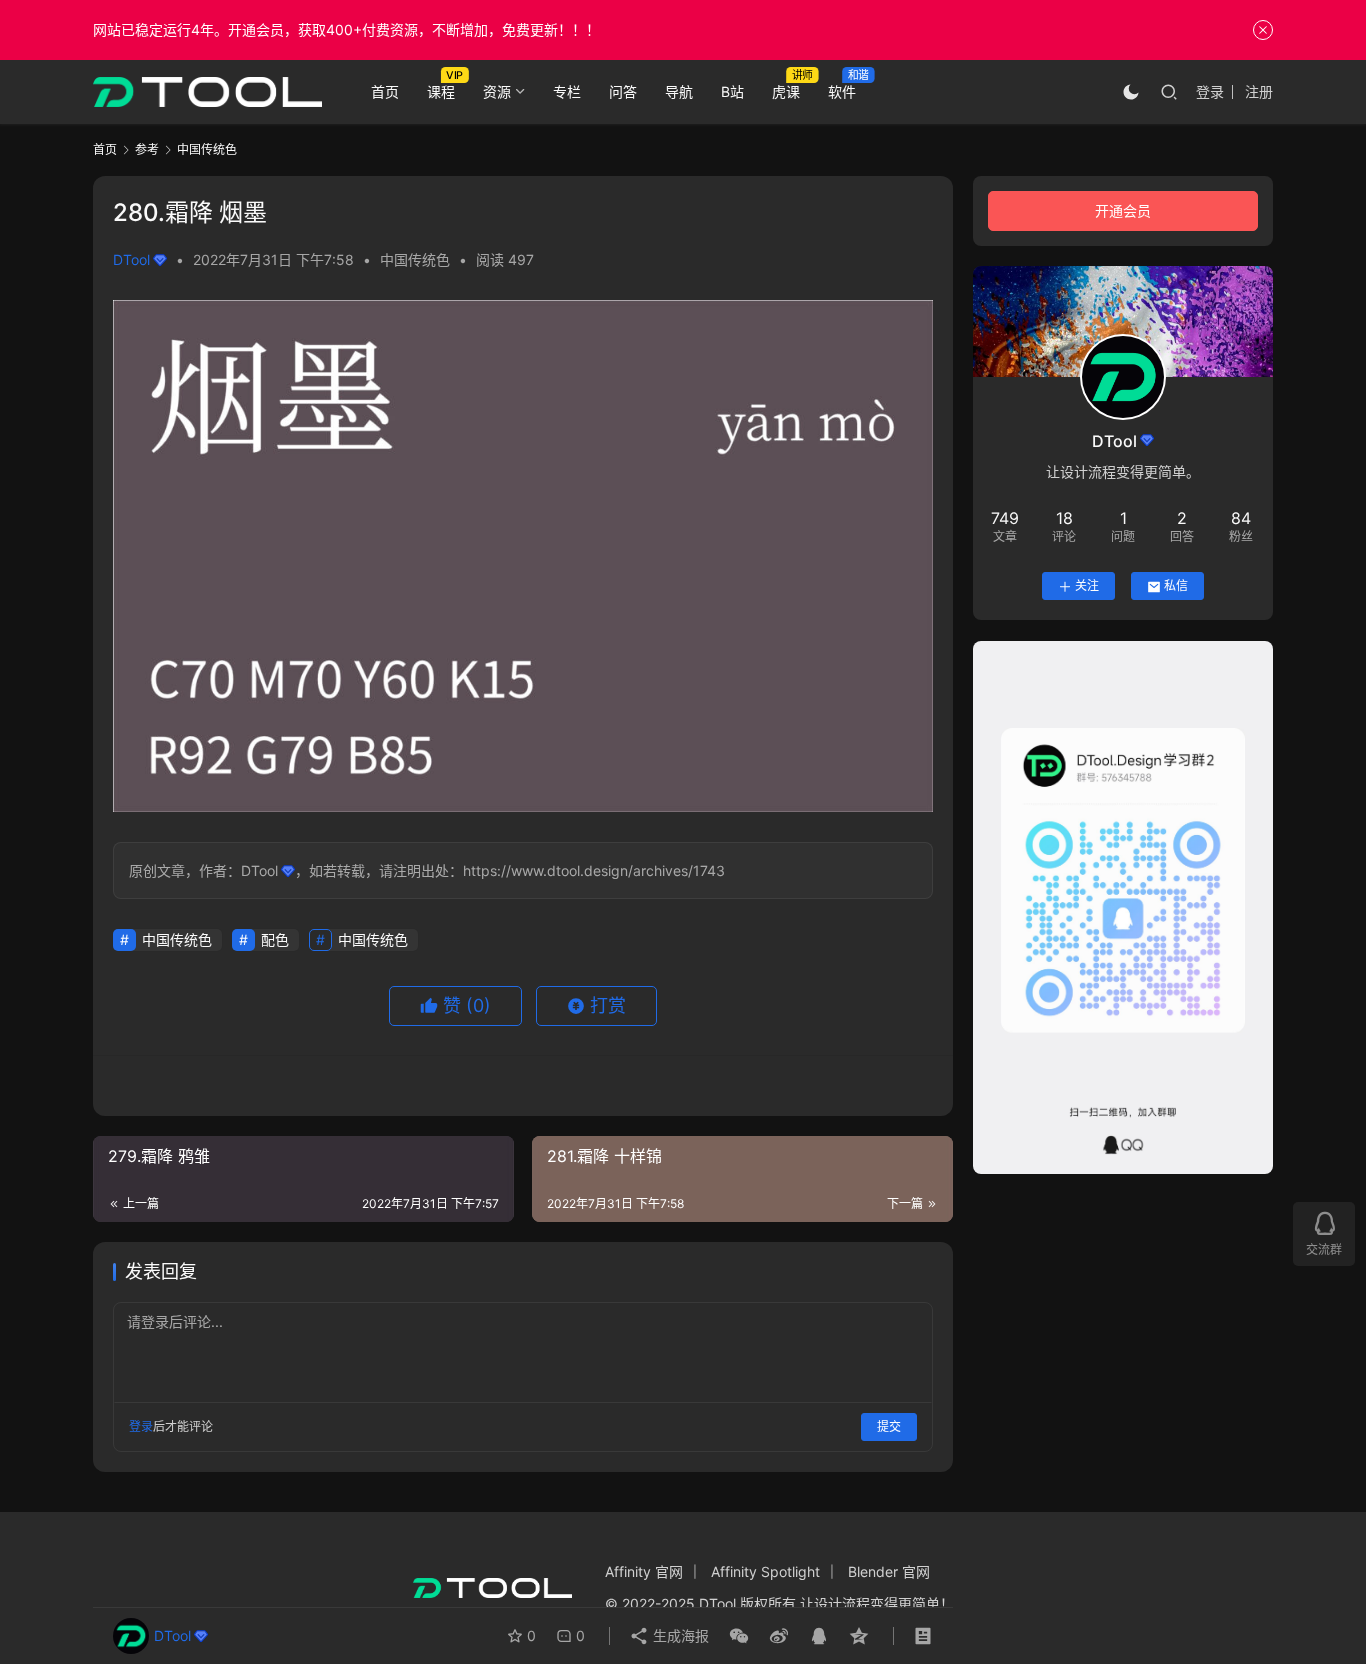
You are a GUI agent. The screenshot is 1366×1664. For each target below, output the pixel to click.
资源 (497, 91)
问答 (623, 91)
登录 (1210, 91)
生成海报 (679, 1635)
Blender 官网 (889, 1571)
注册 (1259, 91)
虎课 (786, 91)
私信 (1176, 586)
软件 (842, 91)
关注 (1087, 586)
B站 (732, 91)
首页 (385, 91)
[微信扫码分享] (739, 1636)
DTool (131, 259)
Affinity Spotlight (765, 1571)
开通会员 (1123, 210)
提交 (889, 1426)
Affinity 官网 (644, 1571)
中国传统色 (415, 259)
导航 (679, 91)
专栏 (567, 91)
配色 (275, 939)
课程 (441, 91)
